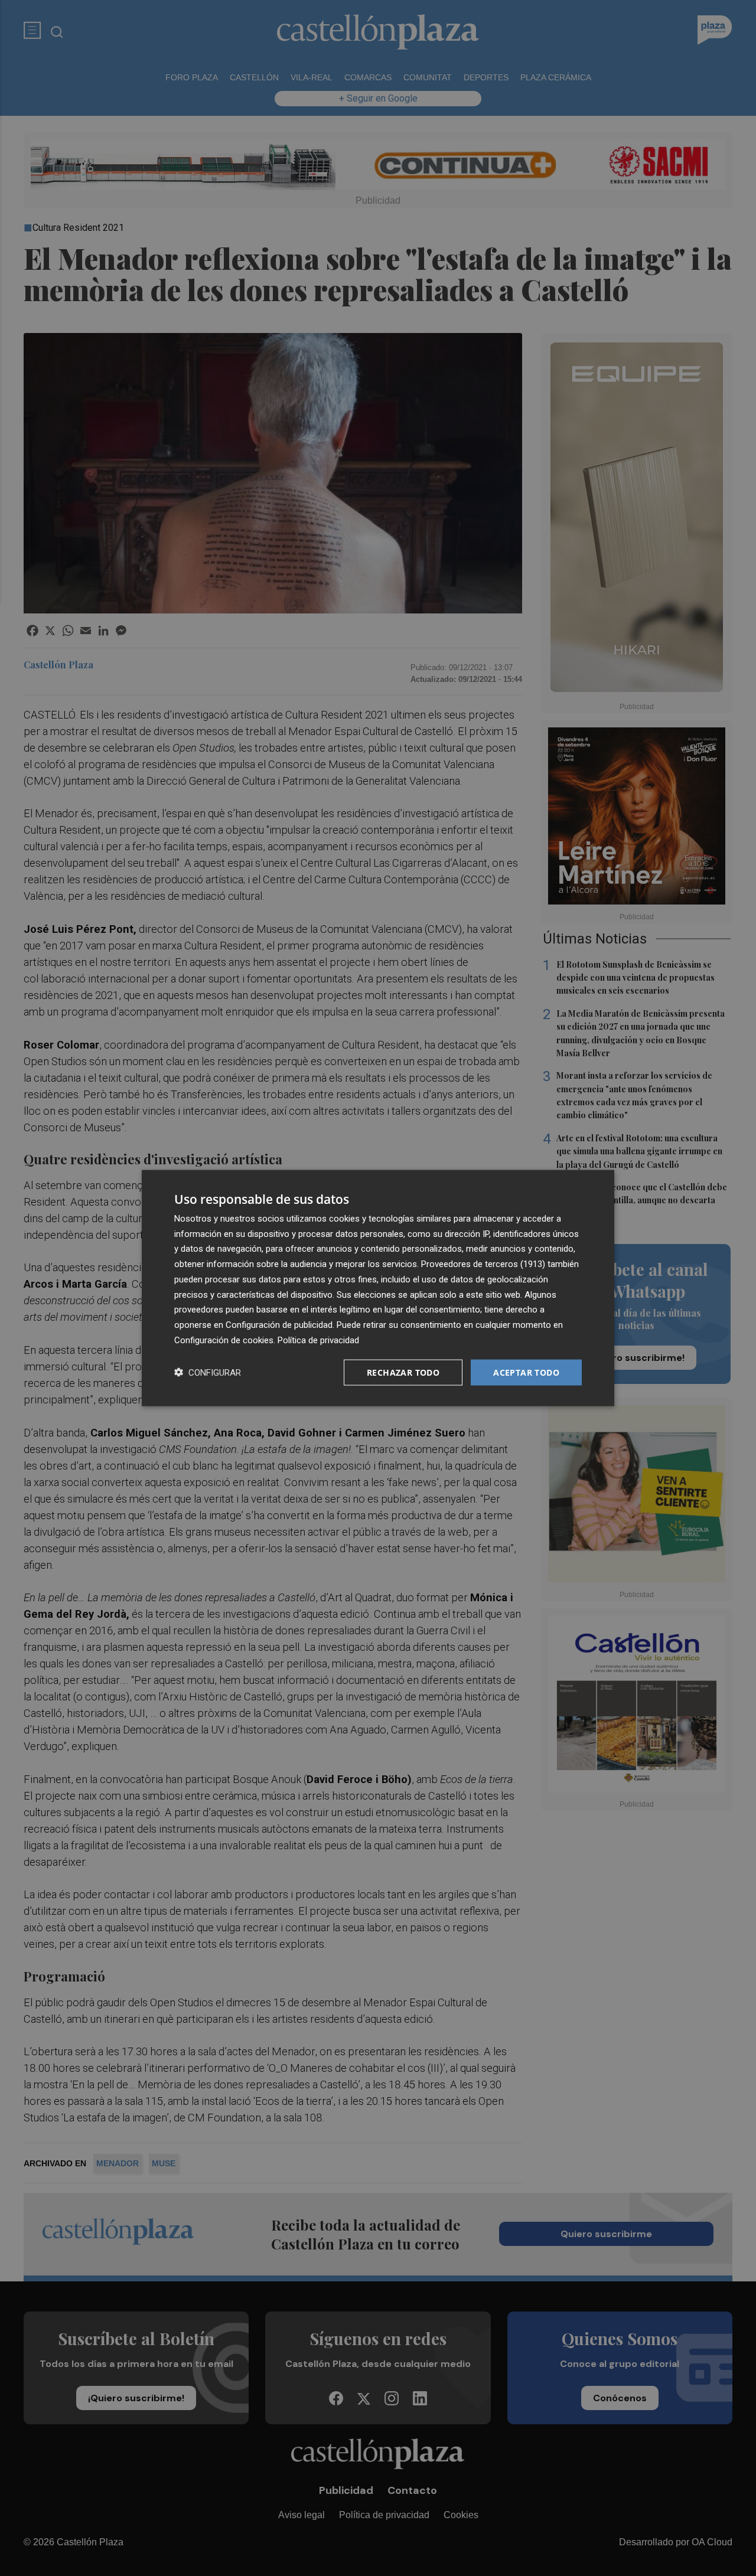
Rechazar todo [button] (403, 1372)
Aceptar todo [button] (526, 1372)
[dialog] (378, 1288)
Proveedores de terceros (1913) (483, 1264)
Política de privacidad (318, 1340)
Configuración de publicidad (279, 1325)
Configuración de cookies (224, 1340)
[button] (208, 1372)
